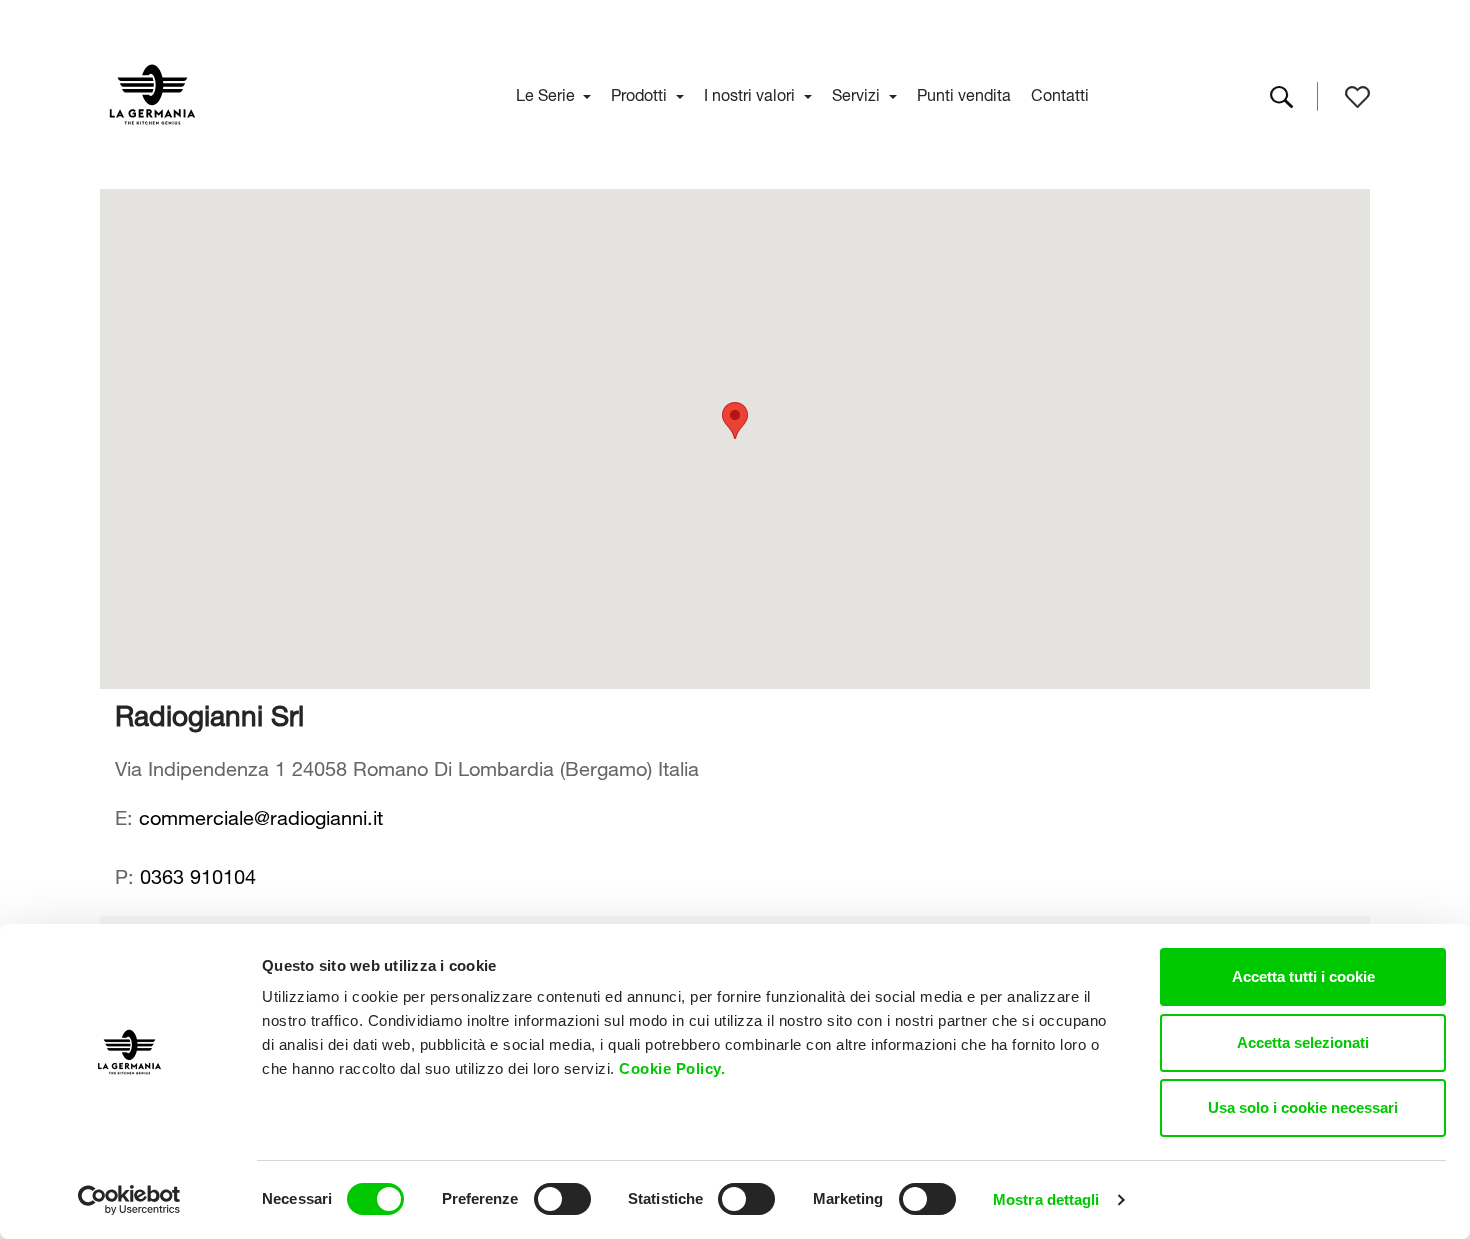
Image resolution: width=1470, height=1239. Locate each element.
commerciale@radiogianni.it (261, 814)
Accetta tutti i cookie (1303, 976)
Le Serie (547, 93)
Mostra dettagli (1046, 1199)
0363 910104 (198, 873)
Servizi (858, 93)
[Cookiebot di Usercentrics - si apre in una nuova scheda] (129, 1200)
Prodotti (641, 93)
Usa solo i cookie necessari (1303, 1107)
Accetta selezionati (1303, 1042)
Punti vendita (964, 93)
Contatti (1060, 93)
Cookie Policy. (674, 1068)
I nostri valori (751, 93)
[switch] (562, 1199)
